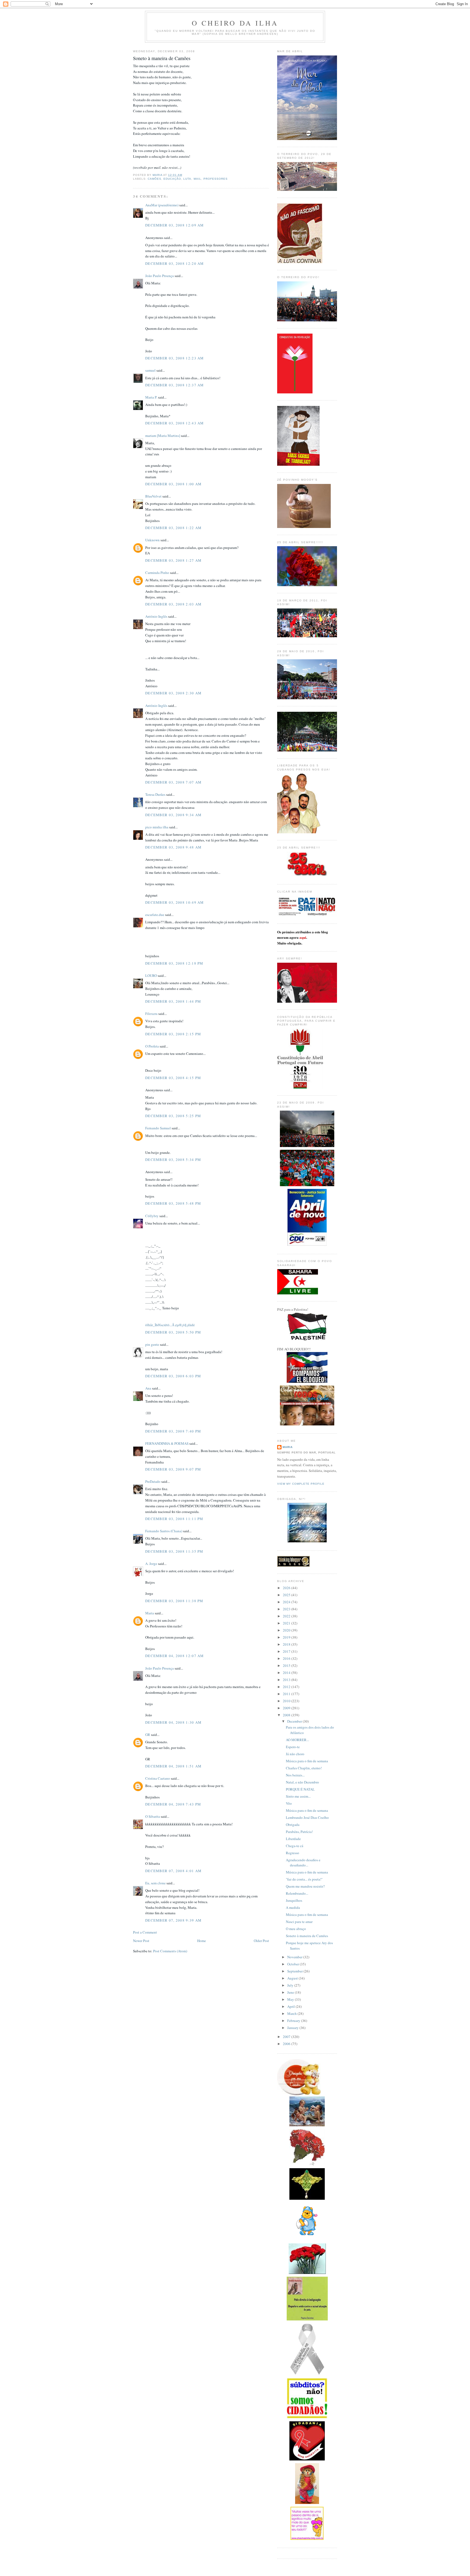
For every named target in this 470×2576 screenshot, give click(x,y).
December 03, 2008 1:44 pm (173, 1001)
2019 (287, 1637)
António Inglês (156, 616)
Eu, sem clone (155, 1883)
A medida (293, 1907)
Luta (187, 179)
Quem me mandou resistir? (305, 1886)
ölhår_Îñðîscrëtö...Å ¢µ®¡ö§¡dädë (170, 1325)
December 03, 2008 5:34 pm (173, 1160)
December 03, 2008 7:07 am (174, 782)
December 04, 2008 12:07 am (175, 1656)
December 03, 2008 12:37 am (175, 385)
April (291, 2006)
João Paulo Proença (160, 276)
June (291, 1992)
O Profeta (152, 1046)
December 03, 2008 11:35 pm (174, 1551)
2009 (287, 1708)
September (295, 1971)
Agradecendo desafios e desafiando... (303, 1863)
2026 (287, 1588)
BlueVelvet (153, 496)
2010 (287, 1701)
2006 (287, 2044)
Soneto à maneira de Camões (307, 1936)
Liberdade (293, 1839)
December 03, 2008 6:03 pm (173, 1376)
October (293, 1964)
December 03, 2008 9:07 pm (173, 1469)
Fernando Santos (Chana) (164, 1531)
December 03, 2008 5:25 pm (173, 1116)
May (291, 1999)
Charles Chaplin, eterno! (304, 1768)
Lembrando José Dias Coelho (307, 1817)
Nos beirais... (295, 1775)
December (295, 1721)
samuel (150, 370)
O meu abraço (296, 1929)
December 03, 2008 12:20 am (175, 263)
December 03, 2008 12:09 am (175, 225)
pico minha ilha (157, 827)
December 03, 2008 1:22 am (174, 528)
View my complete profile (301, 1484)
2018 (287, 1644)
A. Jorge (151, 1564)
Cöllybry (152, 1216)
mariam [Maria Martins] (163, 436)
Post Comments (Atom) (170, 1951)
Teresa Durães (155, 794)
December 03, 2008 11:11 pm (174, 1519)
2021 (287, 1623)
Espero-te (293, 1747)
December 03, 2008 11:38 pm (174, 1601)
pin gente (152, 1344)
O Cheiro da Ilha (235, 23)
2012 (287, 1687)
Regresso (293, 1853)
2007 (287, 2037)
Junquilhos (294, 1900)
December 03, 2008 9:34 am (174, 815)
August (293, 1978)
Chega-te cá (295, 1846)
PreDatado (153, 1481)
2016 (287, 1658)
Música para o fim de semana (307, 1761)
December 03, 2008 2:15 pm (173, 1034)
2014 (287, 1673)
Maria (150, 1613)
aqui (303, 937)
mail (197, 179)
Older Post (261, 1941)
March (292, 2013)
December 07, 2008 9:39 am (174, 1920)
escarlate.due (155, 915)
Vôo (289, 1803)
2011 (287, 1694)
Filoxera (151, 1014)
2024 (287, 1602)
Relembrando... (297, 1893)
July (291, 1985)
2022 (287, 1616)
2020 (287, 1630)
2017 (287, 1651)
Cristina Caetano (158, 1778)
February (294, 2021)
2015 (287, 1665)
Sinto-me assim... (298, 1796)
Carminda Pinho (157, 573)
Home (202, 1941)
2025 (287, 1595)
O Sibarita (153, 1816)
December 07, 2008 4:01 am (174, 1871)
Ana (148, 1388)
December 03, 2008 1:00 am (174, 484)
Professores (216, 179)
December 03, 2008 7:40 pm (173, 1431)
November (295, 1957)
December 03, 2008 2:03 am (174, 604)
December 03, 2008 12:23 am (175, 358)
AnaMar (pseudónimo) (162, 205)
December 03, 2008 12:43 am (175, 423)
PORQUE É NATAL (300, 1789)
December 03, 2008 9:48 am (174, 847)
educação (172, 179)
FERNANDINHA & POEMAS (167, 1443)
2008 (287, 1715)
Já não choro (295, 1754)
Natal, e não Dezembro (302, 1782)
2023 (287, 1609)
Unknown (152, 540)
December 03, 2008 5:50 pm (173, 1332)
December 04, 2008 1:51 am (174, 1766)
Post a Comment (145, 1932)
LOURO (151, 975)
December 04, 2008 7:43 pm (173, 1804)
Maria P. (151, 397)
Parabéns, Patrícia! (299, 1832)
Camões (154, 179)
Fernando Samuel (158, 1128)
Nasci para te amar (299, 1922)
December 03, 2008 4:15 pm (173, 1078)
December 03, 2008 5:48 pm (173, 1203)
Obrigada (293, 1825)
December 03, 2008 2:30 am (174, 693)
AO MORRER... (297, 1740)
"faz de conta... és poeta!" (304, 1879)
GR (148, 1735)
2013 (287, 1680)
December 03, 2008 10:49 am (175, 902)
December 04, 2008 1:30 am (174, 1722)
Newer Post (141, 1941)
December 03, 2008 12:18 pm (174, 963)
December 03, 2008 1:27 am (174, 560)
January (293, 2028)
